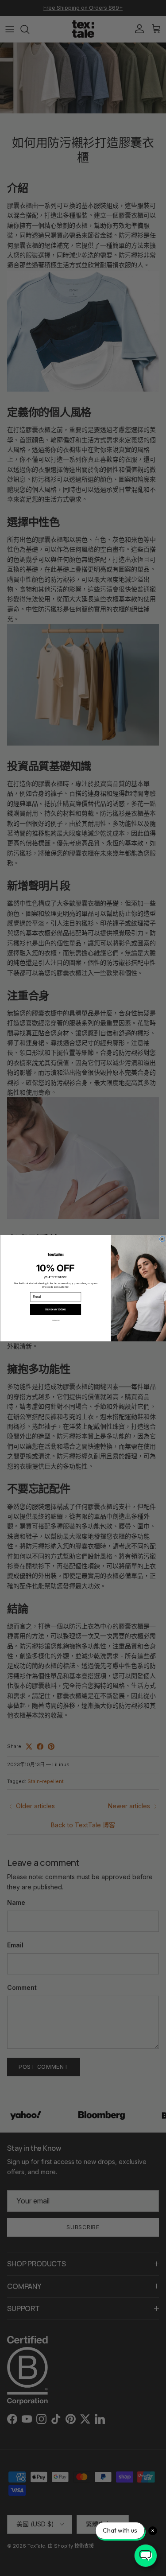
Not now (55, 1320)
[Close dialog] (162, 1239)
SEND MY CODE (56, 1309)
